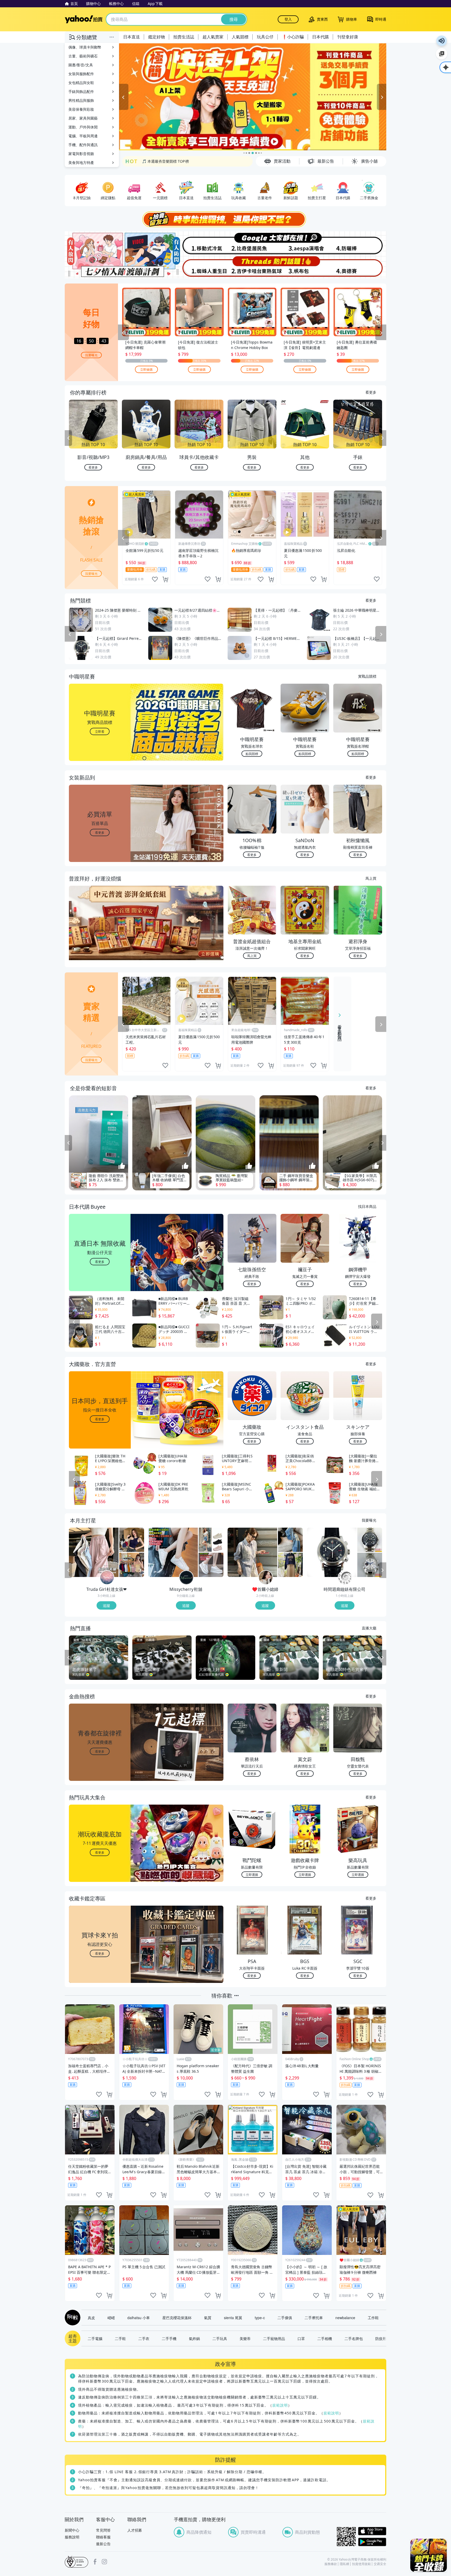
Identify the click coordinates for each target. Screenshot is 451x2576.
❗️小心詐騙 (293, 37)
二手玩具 (220, 2338)
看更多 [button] (100, 832)
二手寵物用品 (274, 2338)
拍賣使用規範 (361, 2564)
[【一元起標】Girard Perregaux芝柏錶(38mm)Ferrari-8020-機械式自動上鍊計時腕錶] (332, 1552)
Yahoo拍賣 (84, 19)
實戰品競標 (367, 676)
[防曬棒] (360, 243)
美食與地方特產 (81, 163)
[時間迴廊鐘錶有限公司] (345, 1578)
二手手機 (169, 2338)
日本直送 (132, 37)
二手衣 (144, 2338)
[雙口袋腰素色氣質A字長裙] (290, 1565)
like (155, 579)
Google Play (372, 2542)
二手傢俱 (285, 2318)
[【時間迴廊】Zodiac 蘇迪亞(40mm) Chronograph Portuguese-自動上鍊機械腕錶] (370, 1540)
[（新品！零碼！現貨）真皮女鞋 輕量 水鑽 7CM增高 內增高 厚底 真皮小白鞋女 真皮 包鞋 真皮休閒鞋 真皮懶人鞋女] (211, 1565)
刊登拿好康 (348, 37)
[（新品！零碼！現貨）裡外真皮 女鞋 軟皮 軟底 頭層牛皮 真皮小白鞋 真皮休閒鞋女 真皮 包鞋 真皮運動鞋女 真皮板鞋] (173, 1552)
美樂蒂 (245, 2338)
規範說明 (280, 2405)
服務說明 (72, 2537)
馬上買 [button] (252, 956)
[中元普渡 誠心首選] (253, 97)
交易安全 (380, 2564)
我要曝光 (91, 355)
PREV (68, 438)
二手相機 (325, 2338)
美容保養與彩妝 (81, 109)
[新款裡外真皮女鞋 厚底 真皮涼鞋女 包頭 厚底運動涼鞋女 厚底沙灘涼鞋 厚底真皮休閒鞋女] (211, 1540)
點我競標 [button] (252, 754)
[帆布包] (306, 267)
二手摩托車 (314, 2318)
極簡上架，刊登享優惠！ (162, 161)
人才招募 (135, 2530)
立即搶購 (146, 369)
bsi (76, 2562)
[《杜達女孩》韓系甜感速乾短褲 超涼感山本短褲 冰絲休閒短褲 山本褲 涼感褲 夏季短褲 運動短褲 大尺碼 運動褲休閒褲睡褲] (94, 1552)
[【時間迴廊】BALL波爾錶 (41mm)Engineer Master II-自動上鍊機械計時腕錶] (370, 1565)
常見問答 (103, 2530)
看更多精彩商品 (340, 1029)
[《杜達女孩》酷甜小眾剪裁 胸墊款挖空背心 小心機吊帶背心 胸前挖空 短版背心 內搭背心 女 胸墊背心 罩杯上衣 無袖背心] (132, 1540)
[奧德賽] (360, 267)
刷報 (72, 2318)
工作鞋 (373, 2318)
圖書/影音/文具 (81, 65)
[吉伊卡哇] (252, 267)
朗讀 (442, 41)
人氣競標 (240, 37)
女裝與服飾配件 (81, 74)
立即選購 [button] (252, 1874)
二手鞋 (120, 2338)
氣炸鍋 (194, 2338)
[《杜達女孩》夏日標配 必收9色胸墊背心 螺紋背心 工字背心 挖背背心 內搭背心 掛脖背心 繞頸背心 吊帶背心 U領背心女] (132, 1565)
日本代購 (321, 37)
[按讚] (122, 1166)
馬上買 (371, 878)
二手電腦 (95, 2338)
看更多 (371, 392)
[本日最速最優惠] (429, 2555)
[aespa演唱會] (306, 243)
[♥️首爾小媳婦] (266, 1578)
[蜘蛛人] (199, 267)
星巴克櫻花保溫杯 (177, 2318)
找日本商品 (367, 1206)
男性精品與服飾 (81, 100)
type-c (260, 2318)
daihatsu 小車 (139, 2318)
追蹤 (106, 1605)
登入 (288, 19)
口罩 (301, 2338)
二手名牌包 (354, 2338)
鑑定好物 (157, 37)
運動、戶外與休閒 (83, 127)
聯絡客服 (103, 2537)
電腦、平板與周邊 (83, 136)
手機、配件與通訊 (83, 145)
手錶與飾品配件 (81, 91)
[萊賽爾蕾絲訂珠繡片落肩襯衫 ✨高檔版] (252, 1552)
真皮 (91, 2318)
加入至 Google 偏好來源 (442, 54)
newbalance (345, 2318)
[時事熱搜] (225, 219)
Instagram (104, 2562)
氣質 (208, 2318)
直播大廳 (369, 1628)
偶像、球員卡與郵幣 (85, 47)
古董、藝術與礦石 (83, 56)
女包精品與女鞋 (81, 83)
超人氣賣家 (213, 37)
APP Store (372, 2531)
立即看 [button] (100, 731)
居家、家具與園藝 (83, 118)
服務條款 (331, 2564)
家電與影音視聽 (81, 154)
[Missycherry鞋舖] (186, 1578)
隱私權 (345, 2564)
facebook (95, 2562)
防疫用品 (383, 2338)
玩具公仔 (265, 37)
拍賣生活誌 (184, 37)
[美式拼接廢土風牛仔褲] (290, 1540)
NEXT (383, 438)
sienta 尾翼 (233, 2318)
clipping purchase (165, 579)
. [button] (100, 933)
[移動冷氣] (199, 243)
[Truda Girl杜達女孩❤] (107, 1578)
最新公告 (103, 2544)
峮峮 (111, 2318)
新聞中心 (72, 2530)
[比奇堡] (252, 243)
